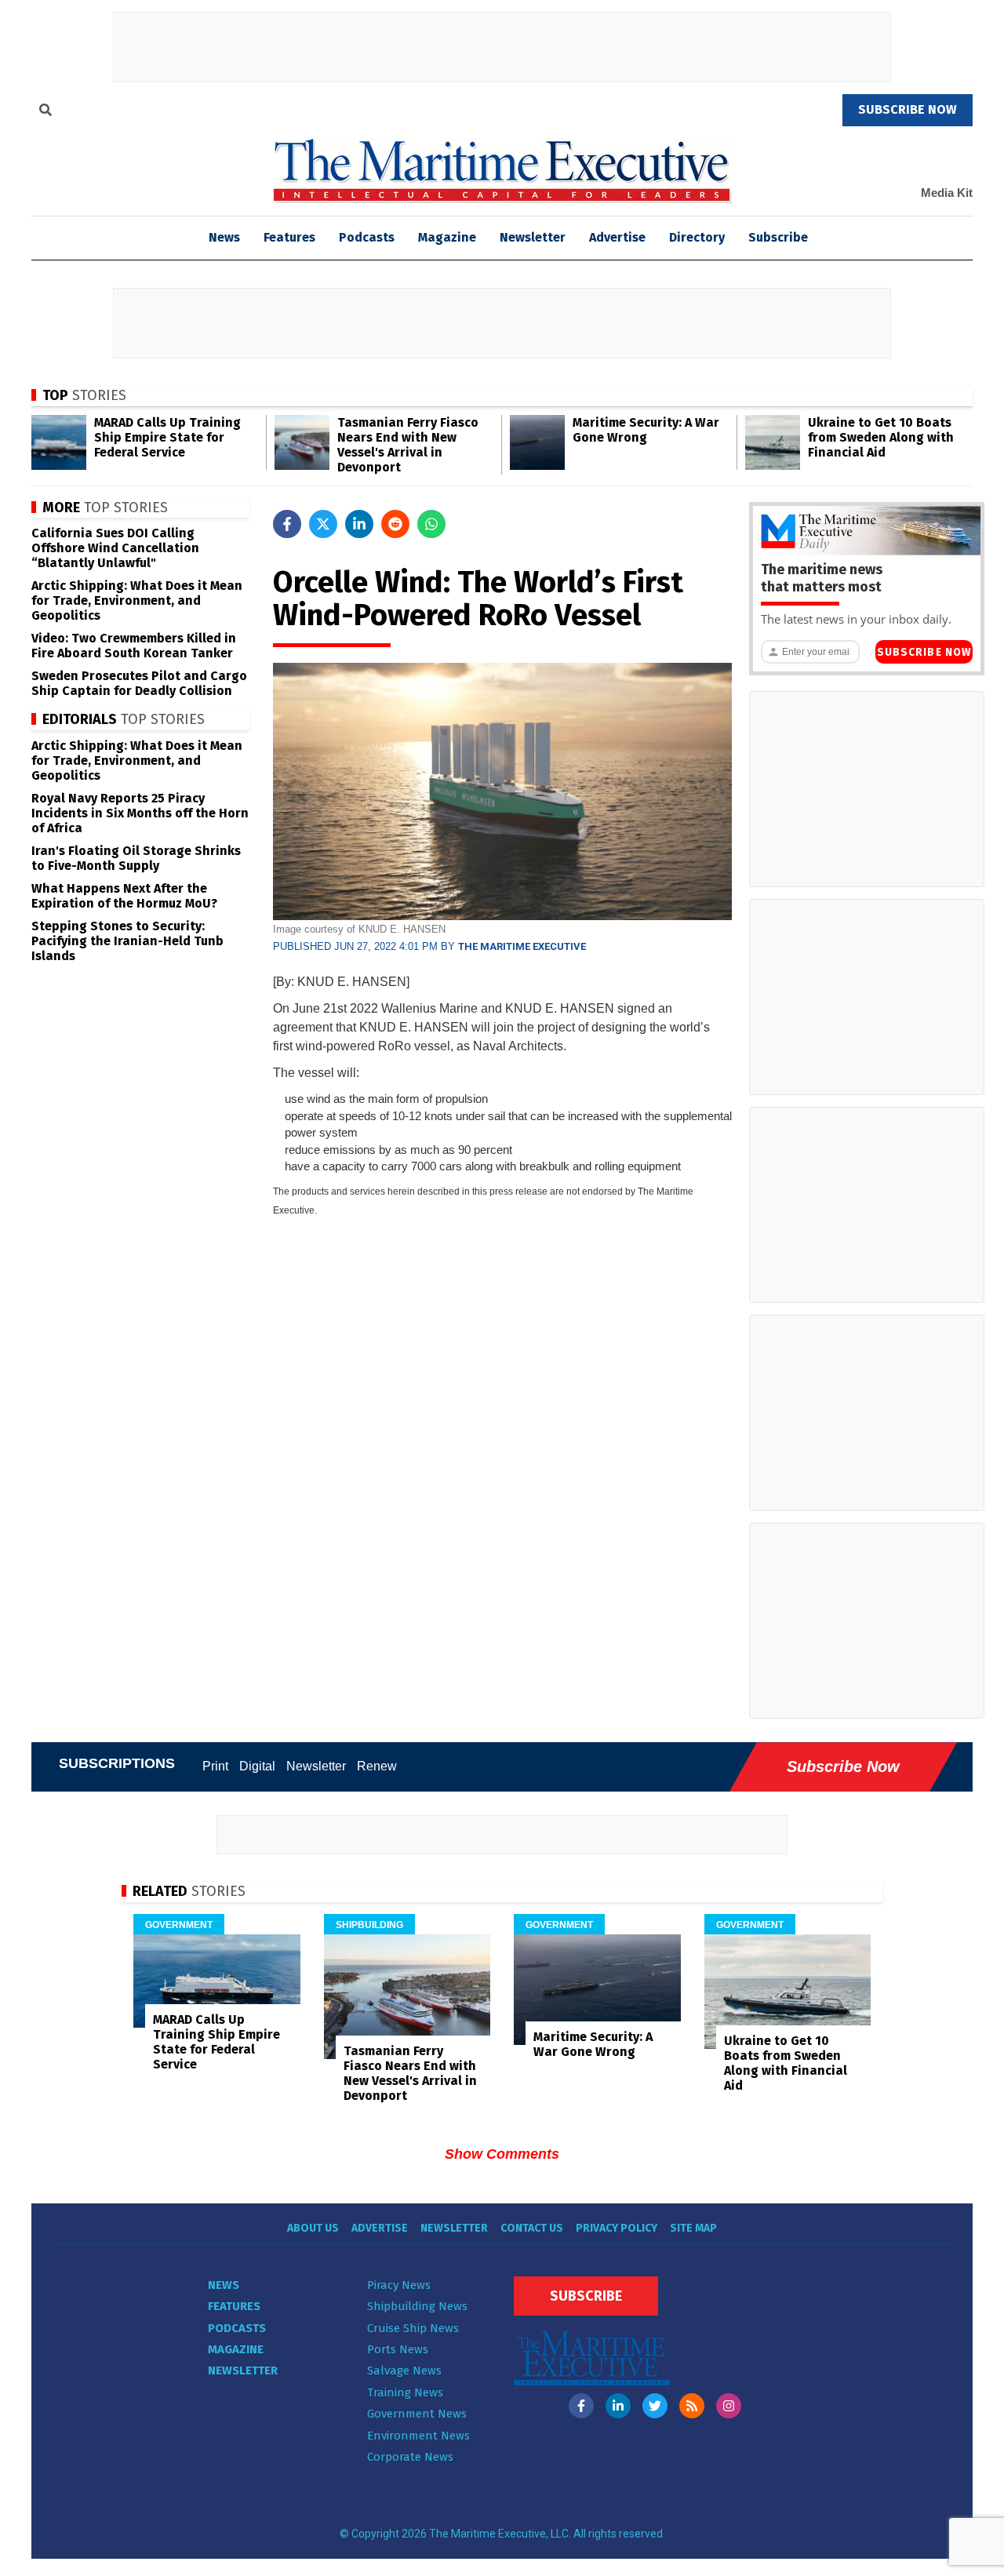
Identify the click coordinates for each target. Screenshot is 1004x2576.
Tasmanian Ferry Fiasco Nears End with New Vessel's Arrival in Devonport (408, 445)
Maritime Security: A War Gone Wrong (646, 430)
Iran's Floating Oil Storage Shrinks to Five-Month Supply (136, 858)
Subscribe (778, 237)
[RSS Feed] (692, 2406)
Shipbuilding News (417, 2306)
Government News (417, 2414)
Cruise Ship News (413, 2328)
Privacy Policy (617, 2228)
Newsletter (533, 237)
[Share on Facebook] (287, 524)
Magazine (447, 237)
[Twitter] (655, 2406)
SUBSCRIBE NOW (908, 109)
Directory (697, 237)
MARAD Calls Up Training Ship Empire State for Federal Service (167, 437)
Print (215, 1766)
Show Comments (502, 2154)
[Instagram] (729, 2406)
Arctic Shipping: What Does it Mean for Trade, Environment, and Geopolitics (137, 600)
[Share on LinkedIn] (359, 524)
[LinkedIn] (618, 2406)
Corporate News (410, 2457)
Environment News (418, 2436)
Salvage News (404, 2370)
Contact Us (532, 2228)
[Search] (45, 112)
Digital (257, 1766)
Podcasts (367, 237)
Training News (405, 2392)
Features (289, 237)
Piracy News (399, 2285)
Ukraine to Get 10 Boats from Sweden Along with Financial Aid (881, 437)
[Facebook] (581, 2406)
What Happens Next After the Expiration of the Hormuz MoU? (124, 896)
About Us (313, 2228)
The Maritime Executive (522, 946)
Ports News (398, 2349)
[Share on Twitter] (323, 524)
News (224, 2285)
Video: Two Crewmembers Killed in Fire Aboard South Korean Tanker (134, 646)
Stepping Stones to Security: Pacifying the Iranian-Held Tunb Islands (127, 941)
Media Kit (947, 193)
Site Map (693, 2228)
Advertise (617, 237)
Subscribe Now (924, 652)
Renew (377, 1766)
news (224, 237)
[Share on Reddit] (395, 524)
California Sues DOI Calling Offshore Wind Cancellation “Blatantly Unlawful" (115, 548)
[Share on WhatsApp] (431, 524)
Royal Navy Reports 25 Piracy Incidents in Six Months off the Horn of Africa (140, 813)
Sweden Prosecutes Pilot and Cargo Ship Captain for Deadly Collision (139, 683)
